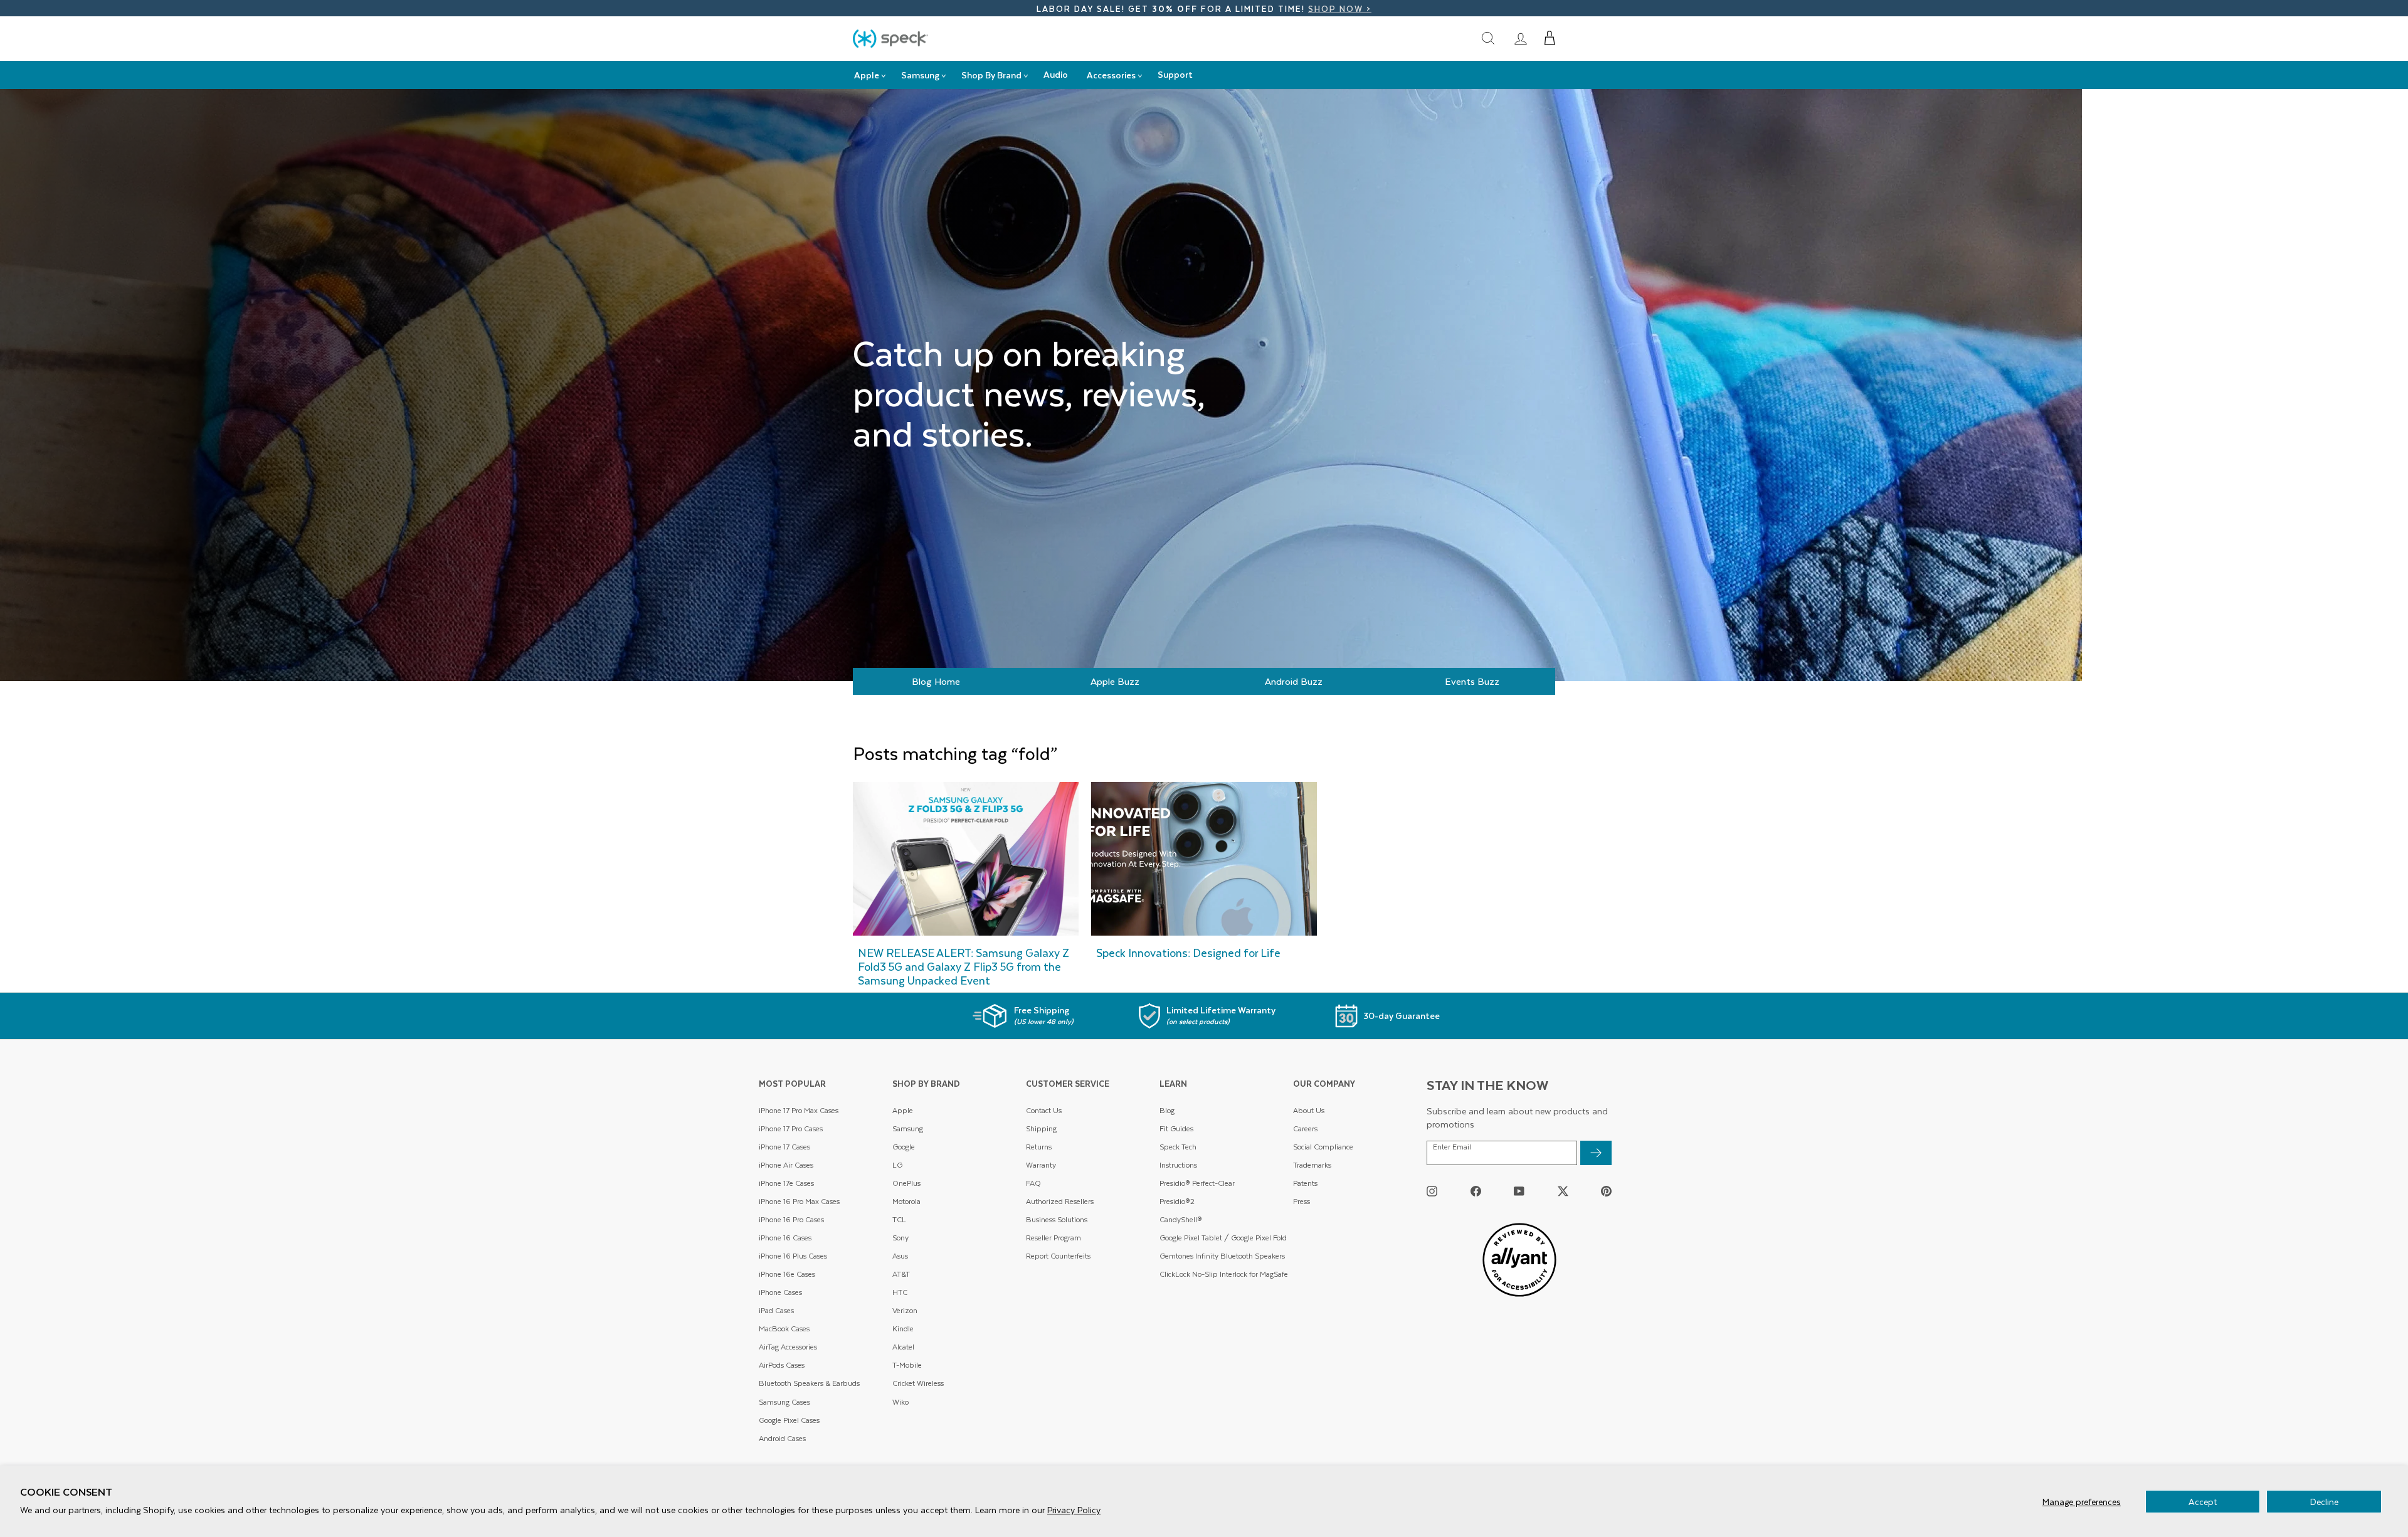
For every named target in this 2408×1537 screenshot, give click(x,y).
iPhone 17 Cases (784, 1147)
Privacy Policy (1074, 1510)
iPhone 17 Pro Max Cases (799, 1110)
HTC (900, 1292)
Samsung (908, 1128)
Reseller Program (1053, 1238)
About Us (1309, 1110)
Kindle (903, 1328)
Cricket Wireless (918, 1383)
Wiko (900, 1402)
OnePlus (906, 1183)
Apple (903, 1110)
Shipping (1041, 1128)
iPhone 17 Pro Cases (791, 1128)
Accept (2203, 1502)
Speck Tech (1178, 1147)
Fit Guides (1176, 1128)
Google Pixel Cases (789, 1420)
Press (1302, 1201)
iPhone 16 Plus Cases (793, 1256)
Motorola (906, 1201)
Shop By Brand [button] (991, 75)
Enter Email (1452, 1147)
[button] (1550, 38)
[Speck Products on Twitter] (1563, 1191)
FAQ (1033, 1183)
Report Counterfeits (1058, 1256)
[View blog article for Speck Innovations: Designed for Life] (1204, 887)
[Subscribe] (1596, 1153)
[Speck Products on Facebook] (1476, 1191)
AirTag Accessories (788, 1347)
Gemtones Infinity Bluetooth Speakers (1222, 1256)
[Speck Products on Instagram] (1432, 1191)
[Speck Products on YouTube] (1519, 1191)
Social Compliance (1323, 1147)
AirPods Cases (782, 1365)
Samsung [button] (920, 75)
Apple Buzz (1115, 681)
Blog (1167, 1110)
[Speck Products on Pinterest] (1606, 1191)
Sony (900, 1238)
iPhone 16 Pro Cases (791, 1219)
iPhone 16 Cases (785, 1238)
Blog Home (936, 681)
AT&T (901, 1274)
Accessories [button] (1111, 75)
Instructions (1178, 1165)
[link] (1521, 38)
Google (904, 1147)
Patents (1305, 1183)
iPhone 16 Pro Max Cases (799, 1201)
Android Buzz (1294, 681)
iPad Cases (776, 1310)
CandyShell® (1181, 1219)
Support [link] (1175, 74)
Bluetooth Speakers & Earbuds (809, 1383)
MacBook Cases (784, 1328)
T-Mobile (907, 1365)
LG (897, 1165)
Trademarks (1312, 1165)
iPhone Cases (780, 1292)
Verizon (905, 1310)
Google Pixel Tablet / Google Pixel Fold (1223, 1238)
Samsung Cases (784, 1402)
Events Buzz (1472, 681)
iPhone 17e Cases (786, 1183)
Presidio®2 (1177, 1201)
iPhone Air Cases (786, 1165)
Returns (1039, 1147)
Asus (900, 1256)
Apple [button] (867, 75)
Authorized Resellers (1060, 1201)
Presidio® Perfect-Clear (1197, 1183)
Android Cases (782, 1438)
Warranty (1041, 1165)
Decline (2324, 1502)
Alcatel (903, 1347)
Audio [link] (1056, 74)
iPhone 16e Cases (787, 1274)
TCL (899, 1219)
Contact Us (1044, 1110)
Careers (1305, 1128)
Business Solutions (1057, 1219)
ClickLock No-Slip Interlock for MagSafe (1224, 1274)
